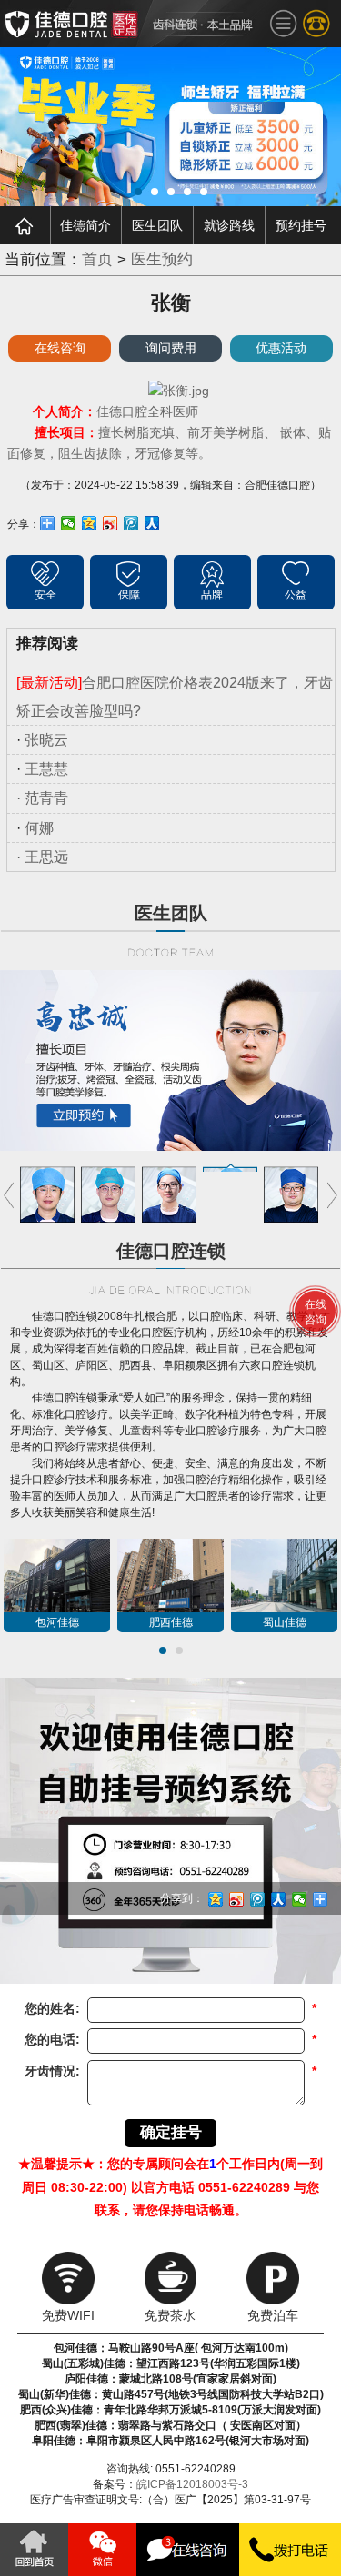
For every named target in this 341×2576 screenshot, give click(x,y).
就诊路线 (229, 225)
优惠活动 (281, 348)
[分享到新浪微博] (110, 523)
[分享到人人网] (152, 523)
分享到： (182, 1898)
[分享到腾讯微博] (131, 523)
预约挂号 (301, 225)
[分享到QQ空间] (90, 523)
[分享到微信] (69, 523)
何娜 (39, 828)
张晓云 (46, 740)
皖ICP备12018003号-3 (192, 2484)
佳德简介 (85, 225)
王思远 (46, 857)
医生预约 (162, 259)
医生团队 (157, 225)
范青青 (46, 798)
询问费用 (171, 348)
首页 (97, 259)
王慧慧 (46, 769)
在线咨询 (60, 348)
